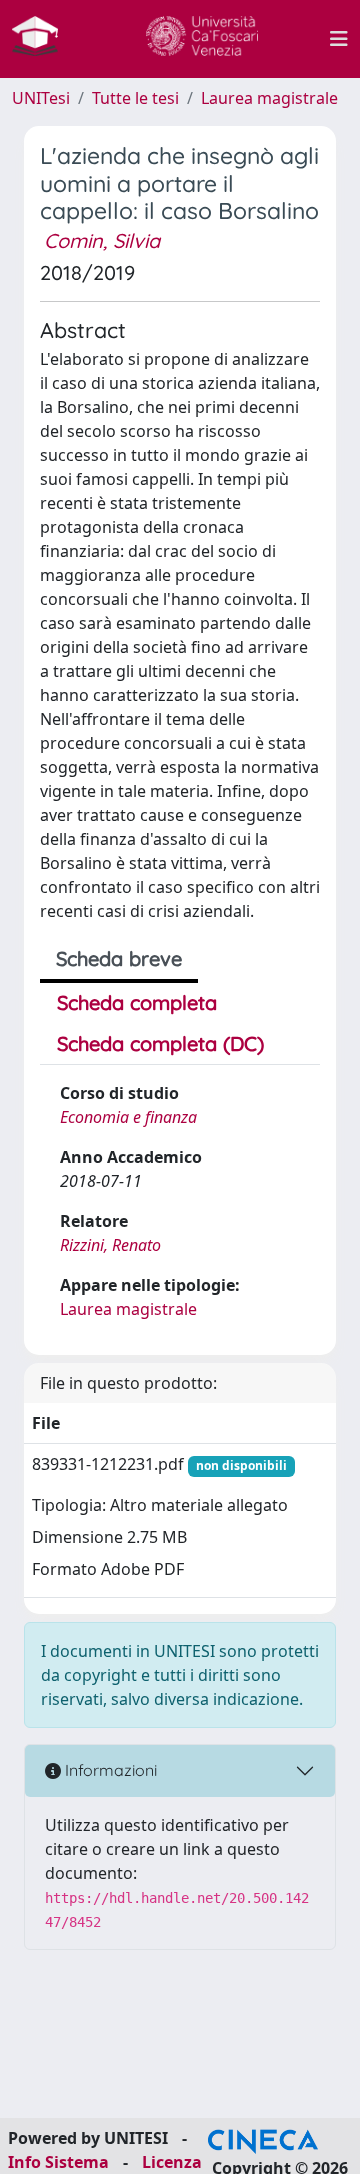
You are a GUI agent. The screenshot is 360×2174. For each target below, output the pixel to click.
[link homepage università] (202, 39)
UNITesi (41, 98)
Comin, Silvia (102, 240)
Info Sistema (58, 2162)
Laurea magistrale (269, 98)
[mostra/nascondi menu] (339, 39)
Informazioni (109, 1770)
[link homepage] (43, 39)
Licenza (172, 2162)
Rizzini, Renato (110, 1245)
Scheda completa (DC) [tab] (160, 1043)
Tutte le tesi (135, 98)
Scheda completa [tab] (137, 1002)
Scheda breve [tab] (119, 958)
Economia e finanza (128, 1117)
